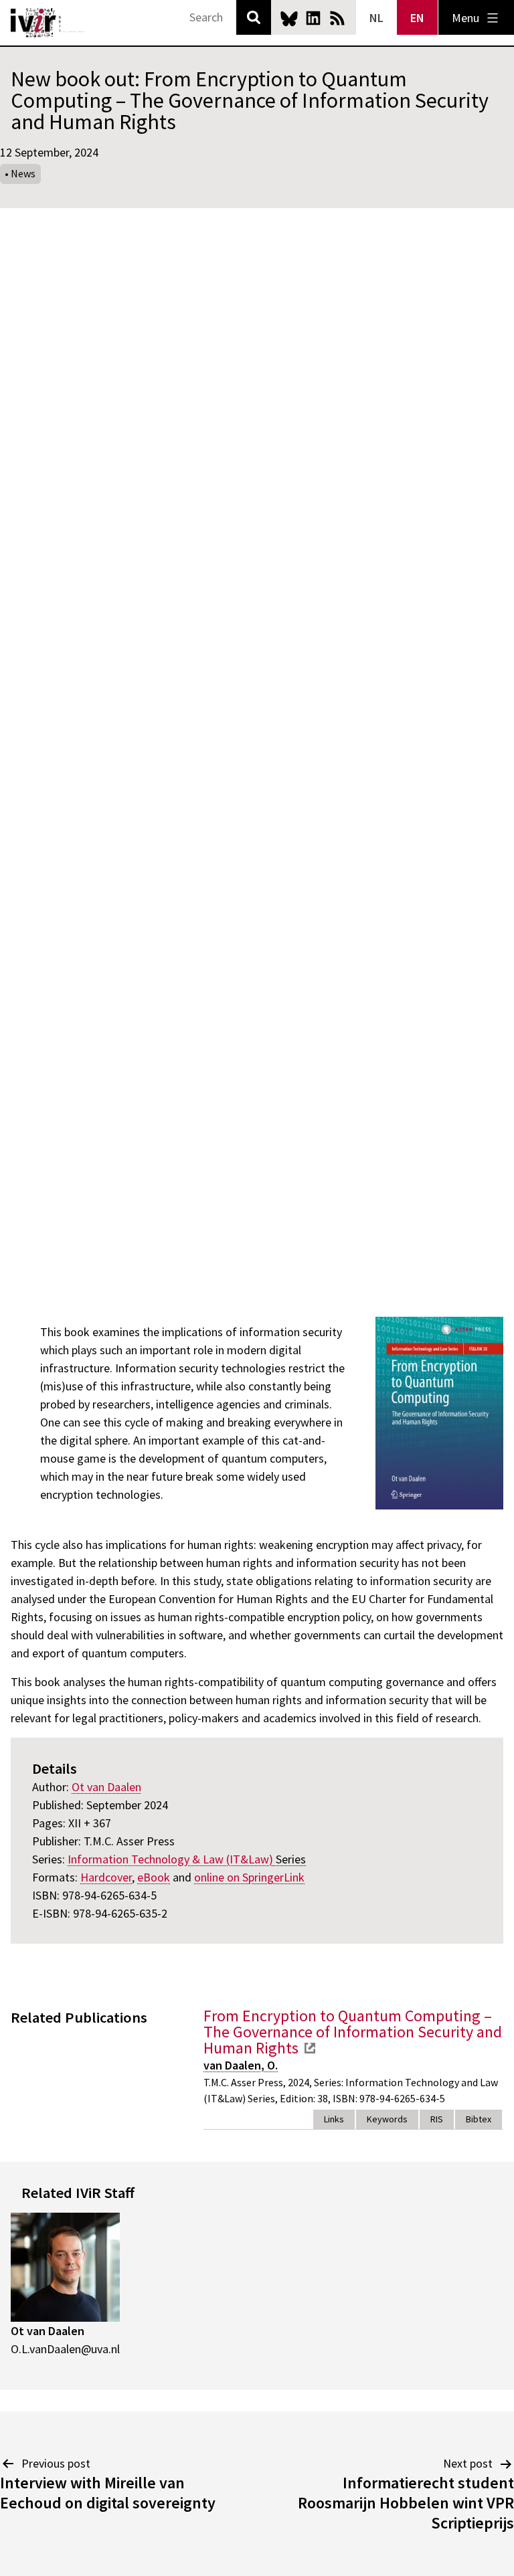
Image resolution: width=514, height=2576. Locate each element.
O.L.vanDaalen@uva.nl (65, 2349)
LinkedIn (313, 18)
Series (187, 1859)
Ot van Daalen (48, 2331)
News (23, 173)
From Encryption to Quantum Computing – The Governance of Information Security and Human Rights (353, 2032)
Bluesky (289, 18)
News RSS (337, 18)
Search (254, 17)
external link (310, 2048)
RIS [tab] (437, 2119)
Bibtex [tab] (479, 2119)
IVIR (48, 23)
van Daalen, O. (241, 2065)
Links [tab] (334, 2119)
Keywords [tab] (387, 2119)
